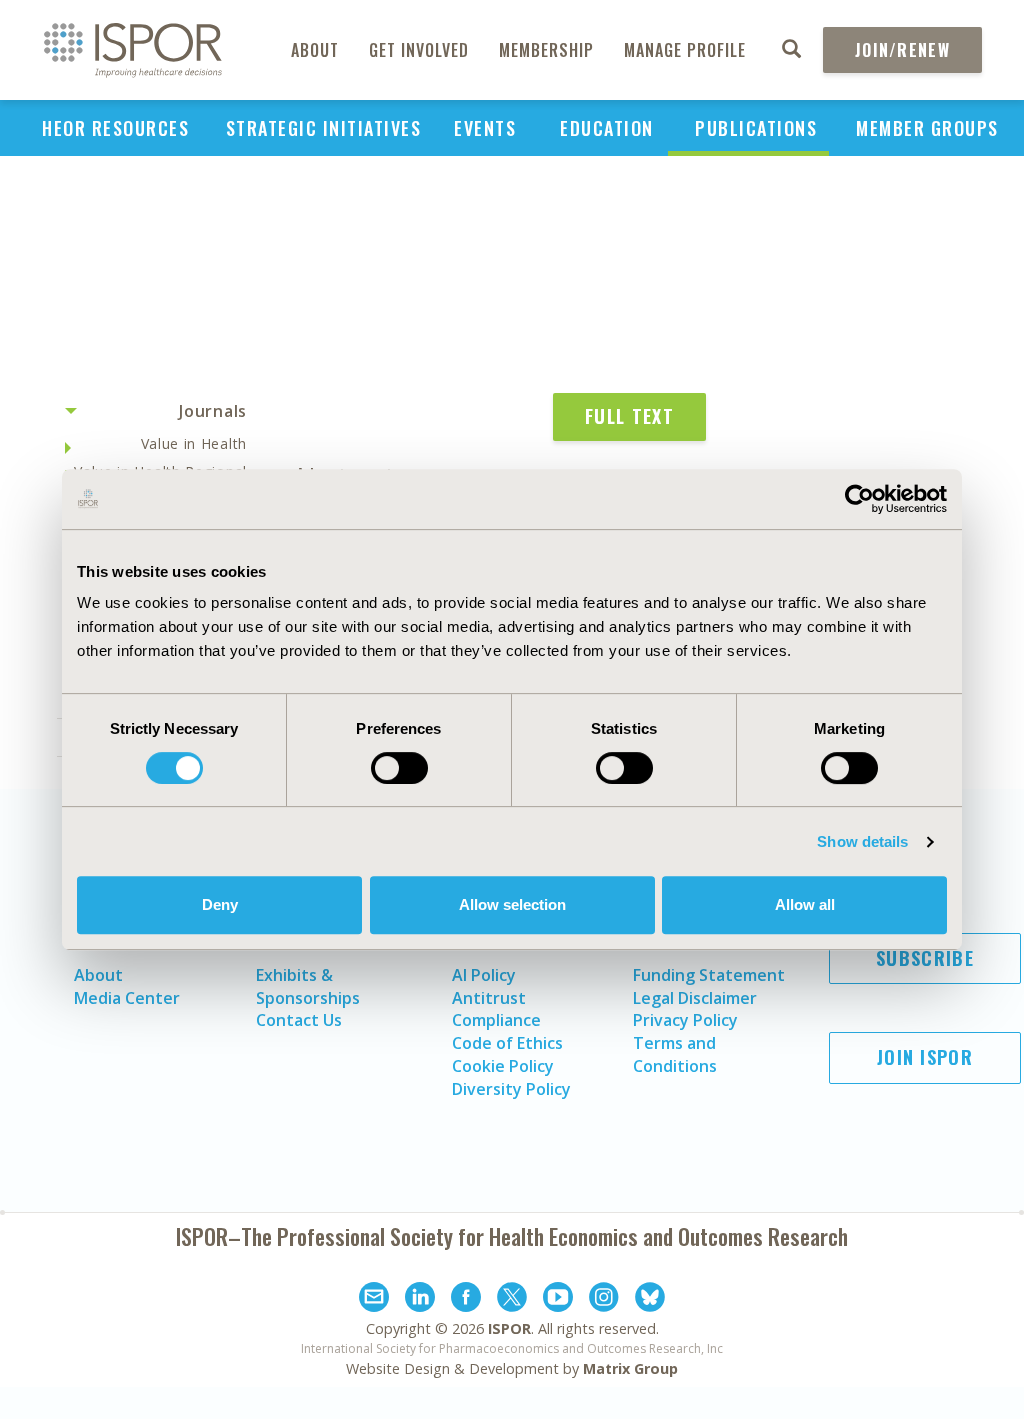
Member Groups (927, 128)
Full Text (629, 416)
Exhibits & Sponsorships (308, 986)
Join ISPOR (925, 1057)
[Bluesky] (650, 1300)
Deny (220, 904)
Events (485, 128)
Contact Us (299, 1020)
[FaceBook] (466, 1300)
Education (607, 128)
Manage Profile (685, 50)
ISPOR (509, 1328)
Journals (213, 411)
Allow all (805, 904)
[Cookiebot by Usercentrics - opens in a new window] (859, 499)
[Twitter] (512, 1300)
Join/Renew (902, 50)
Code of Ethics (507, 1043)
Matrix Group (630, 1368)
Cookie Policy (503, 1066)
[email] (374, 1300)
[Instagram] (604, 1300)
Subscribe (925, 958)
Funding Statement (709, 975)
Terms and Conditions (675, 1054)
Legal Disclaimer (695, 998)
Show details (862, 841)
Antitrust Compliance (496, 1009)
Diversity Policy (511, 1089)
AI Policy (484, 975)
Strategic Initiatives (324, 128)
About (315, 50)
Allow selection (512, 904)
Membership (546, 50)
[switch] (399, 768)
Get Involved (419, 50)
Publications (756, 128)
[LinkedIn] (420, 1300)
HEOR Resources (115, 128)
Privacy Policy (685, 1020)
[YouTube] (558, 1300)
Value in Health (194, 443)
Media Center (127, 998)
